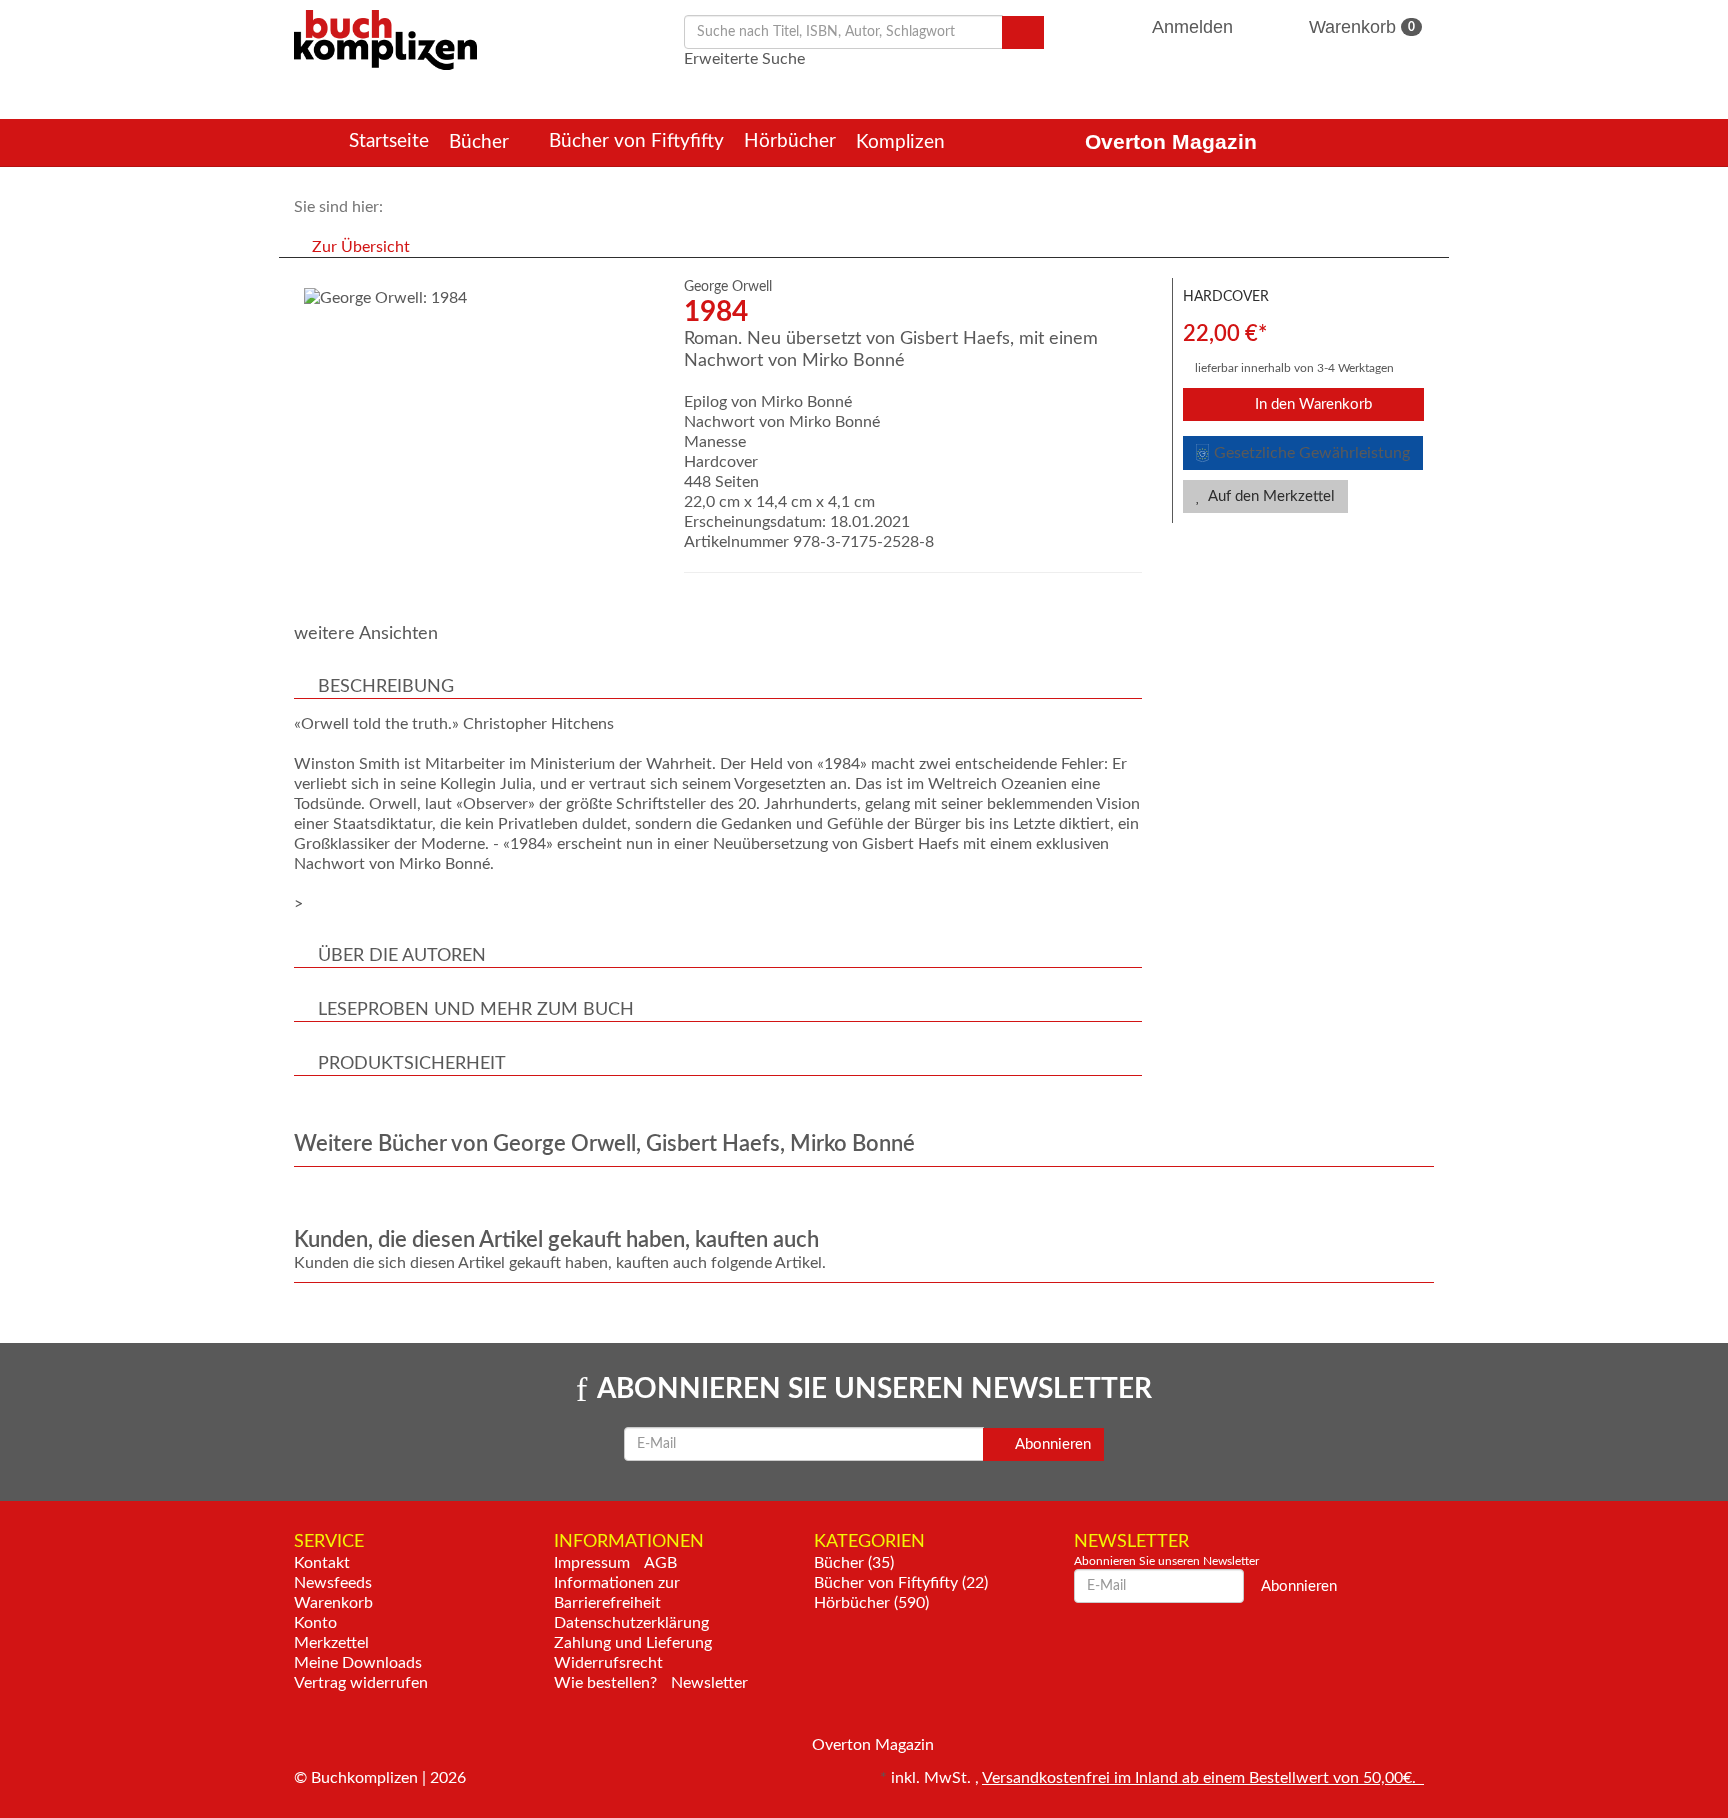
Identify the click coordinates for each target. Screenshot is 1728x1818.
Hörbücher (790, 141)
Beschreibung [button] (386, 687)
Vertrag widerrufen (361, 1683)
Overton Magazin (1171, 141)
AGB (660, 1563)
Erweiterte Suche (744, 59)
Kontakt (322, 1563)
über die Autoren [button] (402, 956)
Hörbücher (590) (871, 1603)
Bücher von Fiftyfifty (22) (901, 1583)
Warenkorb (1359, 27)
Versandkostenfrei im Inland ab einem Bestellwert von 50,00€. (1203, 1778)
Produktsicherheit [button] (412, 1064)
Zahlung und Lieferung (633, 1643)
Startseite (389, 141)
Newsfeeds (333, 1583)
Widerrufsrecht (608, 1663)
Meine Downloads (358, 1663)
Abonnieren (1051, 1444)
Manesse (715, 442)
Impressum (592, 1563)
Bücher (481, 142)
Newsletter (709, 1683)
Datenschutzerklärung (631, 1623)
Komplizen (903, 142)
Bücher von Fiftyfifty (636, 141)
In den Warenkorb (1311, 404)
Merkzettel (331, 1643)
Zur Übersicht (361, 247)
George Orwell (728, 287)
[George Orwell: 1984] (479, 298)
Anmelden (1193, 27)
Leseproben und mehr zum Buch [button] (476, 1010)
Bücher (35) (854, 1563)
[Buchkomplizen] (385, 39)
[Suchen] (1023, 32)
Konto (315, 1623)
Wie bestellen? (605, 1683)
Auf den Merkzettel (1270, 496)
